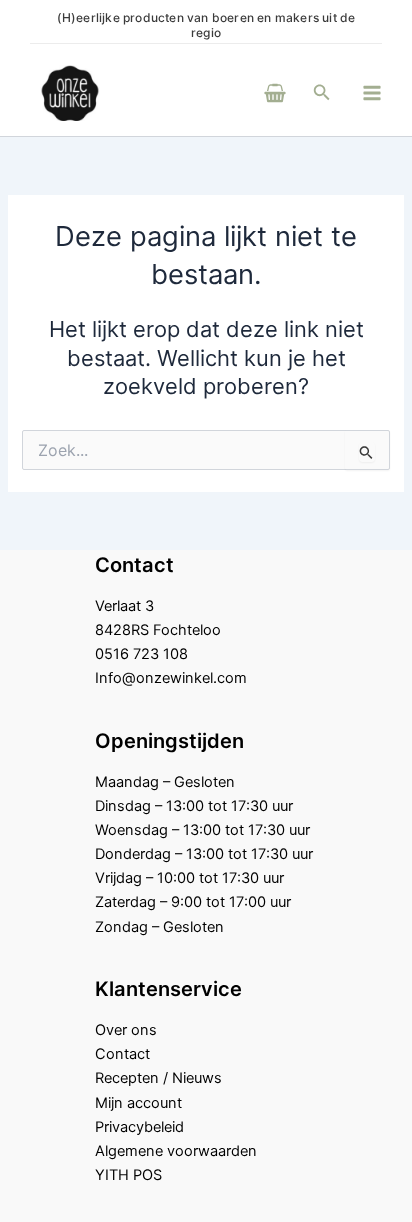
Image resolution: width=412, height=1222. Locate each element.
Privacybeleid (139, 1127)
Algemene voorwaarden (176, 1151)
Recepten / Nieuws (158, 1078)
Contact (122, 1054)
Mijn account (138, 1103)
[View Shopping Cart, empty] (248, 92)
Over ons (126, 1030)
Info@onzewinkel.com (171, 678)
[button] (322, 92)
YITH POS (128, 1175)
